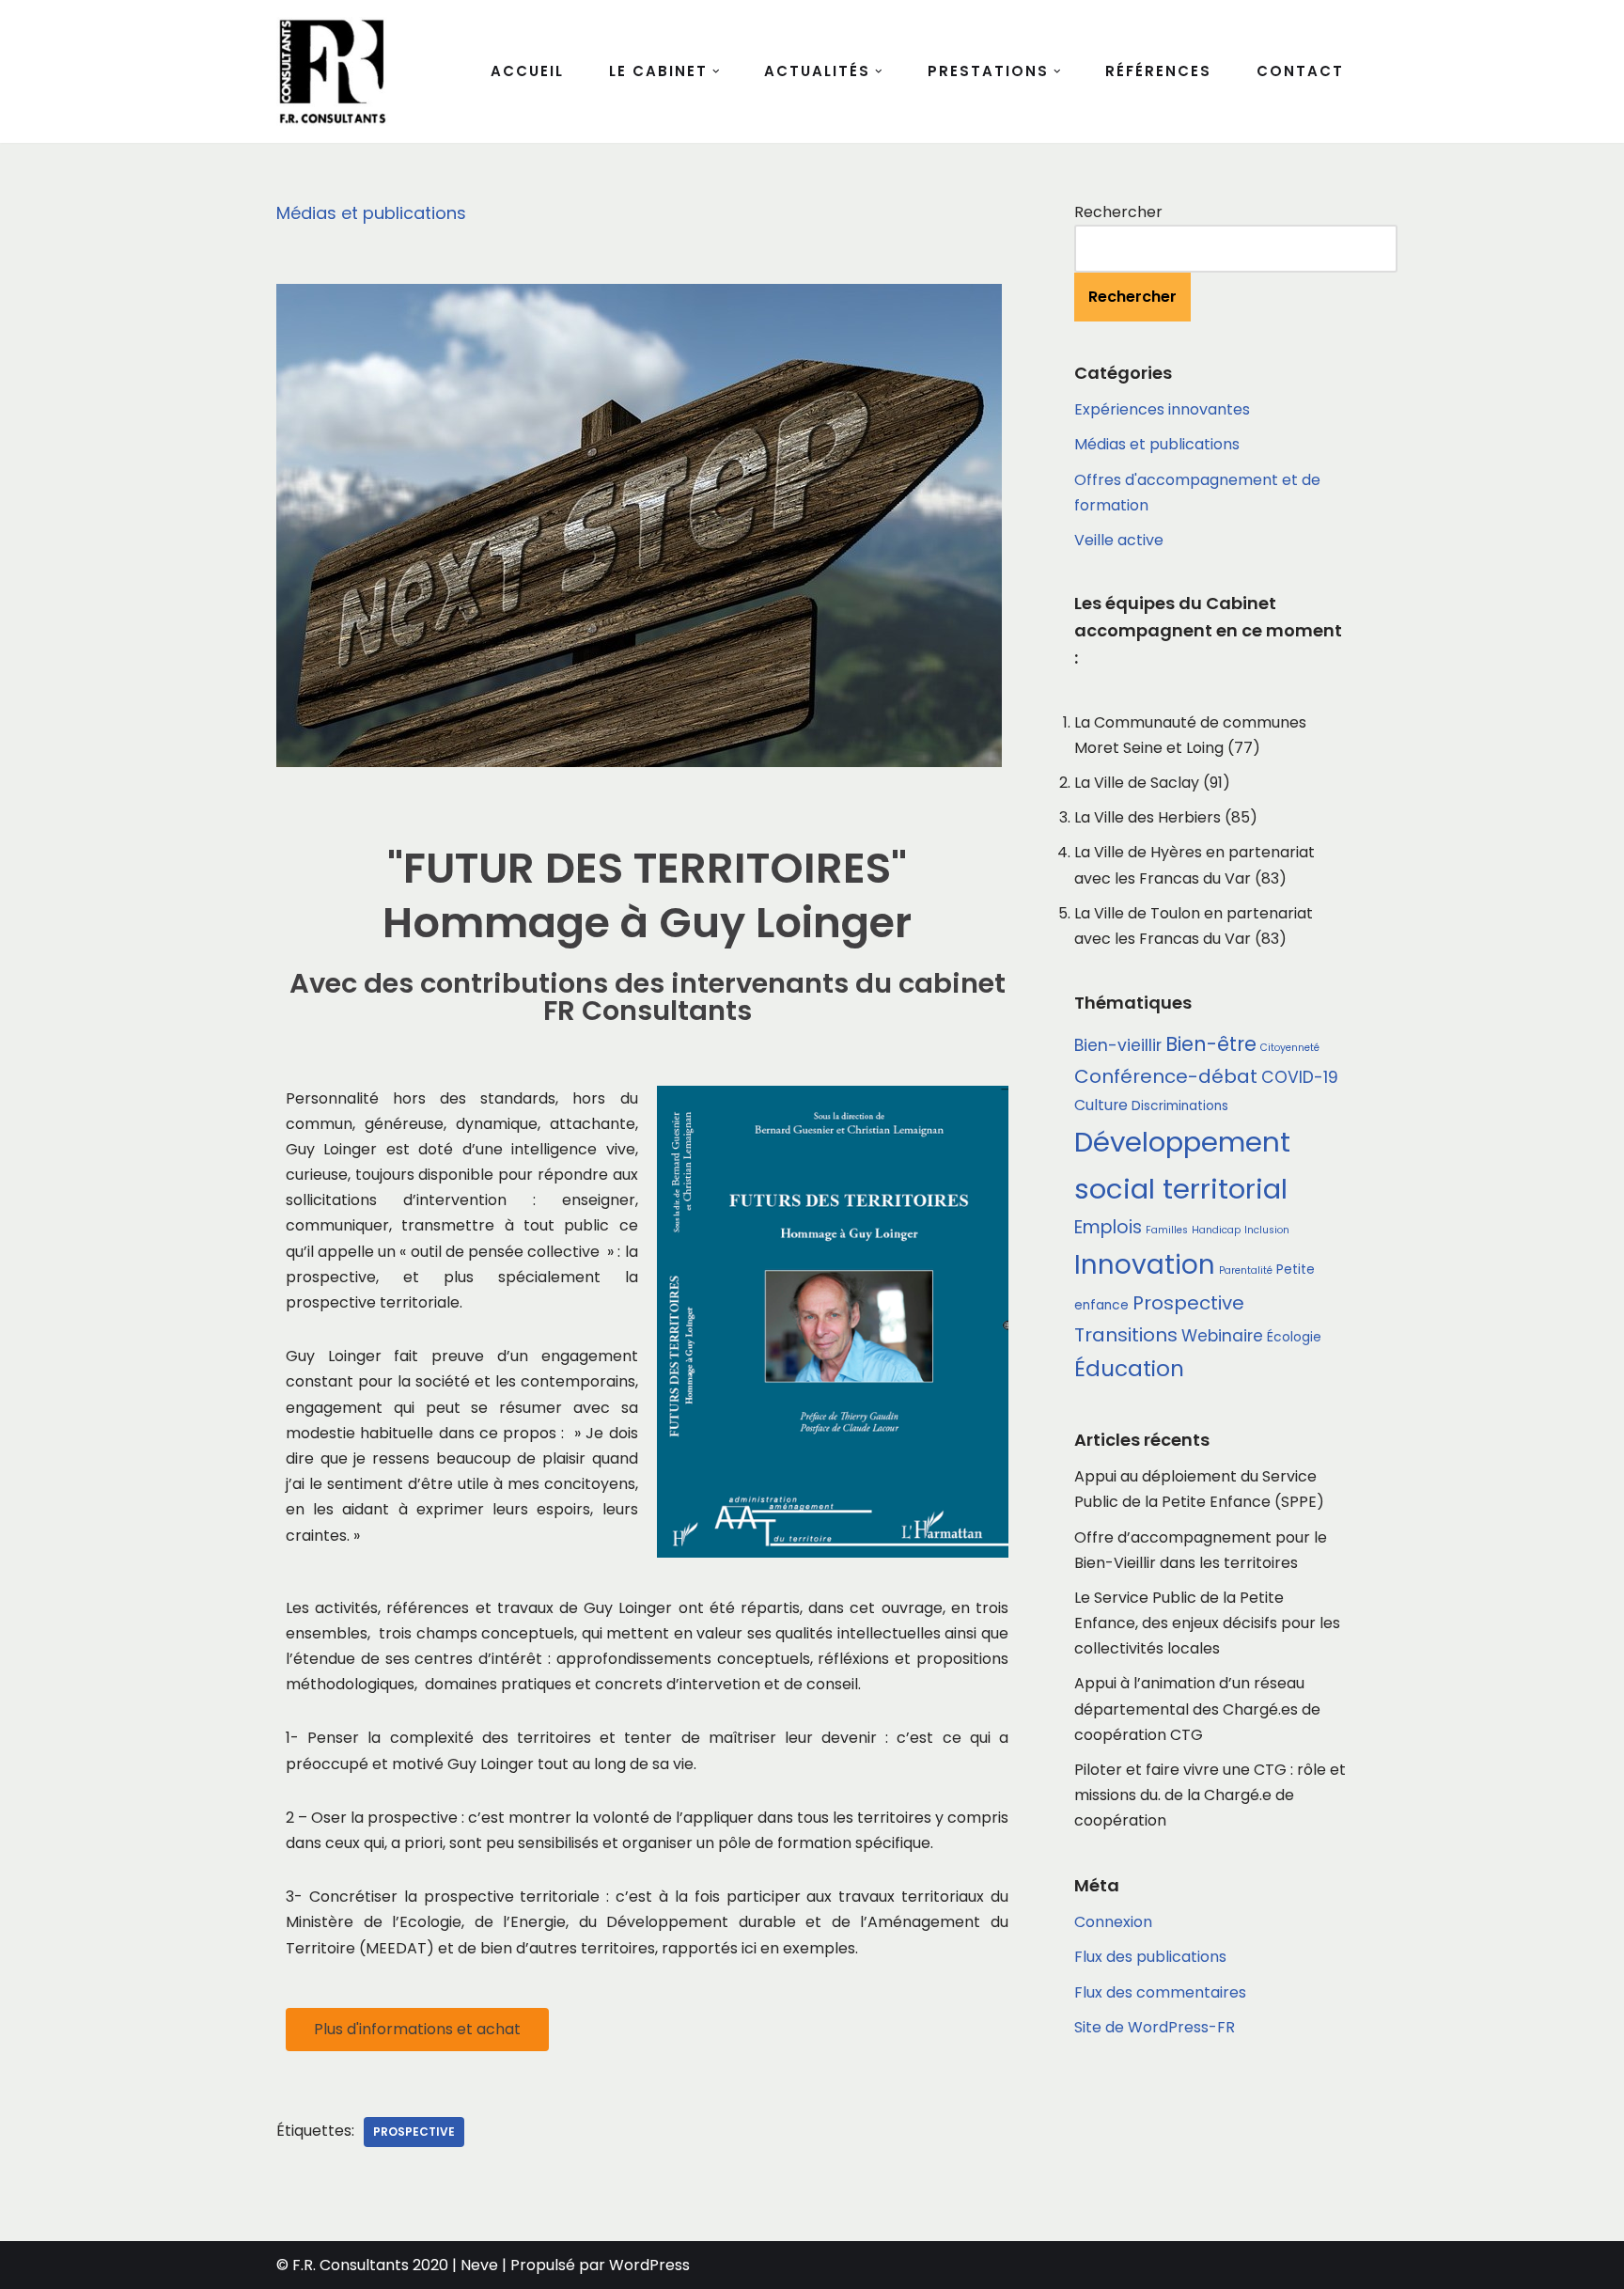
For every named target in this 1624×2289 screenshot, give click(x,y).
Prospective (414, 2132)
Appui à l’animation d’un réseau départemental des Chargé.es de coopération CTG (1197, 1709)
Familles (1167, 1230)
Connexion (1113, 1922)
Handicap (1216, 1230)
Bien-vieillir (1118, 1045)
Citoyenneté (1290, 1048)
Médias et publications (371, 213)
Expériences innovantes (1162, 409)
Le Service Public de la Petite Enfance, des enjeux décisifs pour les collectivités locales (1207, 1623)
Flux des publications (1150, 1957)
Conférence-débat (1166, 1076)
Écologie (1294, 1337)
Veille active (1119, 540)
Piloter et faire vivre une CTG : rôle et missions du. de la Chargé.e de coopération (1210, 1795)
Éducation (1129, 1369)
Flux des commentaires (1160, 1992)
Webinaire (1222, 1336)
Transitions (1126, 1335)
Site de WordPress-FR (1155, 2027)
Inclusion (1267, 1230)
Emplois (1108, 1227)
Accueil (527, 71)
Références (1158, 71)
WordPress (649, 2265)
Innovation (1145, 1265)
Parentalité (1246, 1270)
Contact (1300, 71)
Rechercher (1118, 212)
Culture (1101, 1105)
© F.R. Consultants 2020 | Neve (387, 2265)
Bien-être (1211, 1044)
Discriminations (1180, 1106)
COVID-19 (1300, 1077)
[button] (716, 71)
